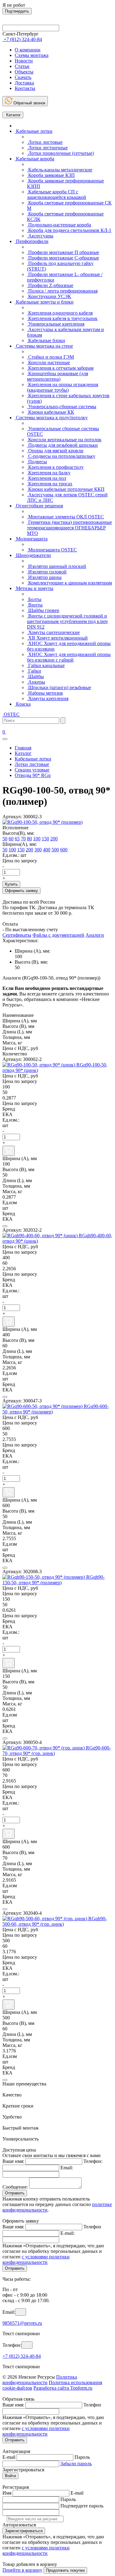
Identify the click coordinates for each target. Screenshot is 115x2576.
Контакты (25, 88)
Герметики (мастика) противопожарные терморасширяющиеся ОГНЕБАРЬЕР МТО (69, 528)
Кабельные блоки (46, 340)
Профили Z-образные (50, 285)
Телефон (92, 2227)
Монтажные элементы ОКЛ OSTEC (65, 517)
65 (17, 839)
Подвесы (37, 462)
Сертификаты (17, 935)
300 (38, 850)
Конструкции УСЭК (49, 296)
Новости (24, 61)
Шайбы (35, 676)
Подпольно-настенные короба (59, 225)
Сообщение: (15, 2187)
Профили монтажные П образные (63, 252)
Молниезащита (31, 539)
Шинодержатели (33, 555)
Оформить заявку (21, 891)
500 (55, 850)
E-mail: (67, 2233)
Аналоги (95, 935)
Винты (35, 605)
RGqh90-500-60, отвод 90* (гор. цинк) (55, 1921)
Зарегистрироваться (24, 2531)
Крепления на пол (47, 478)
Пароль (82, 2457)
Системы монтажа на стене (44, 346)
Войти (10, 2476)
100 (37, 839)
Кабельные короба (34, 159)
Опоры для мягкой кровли (55, 451)
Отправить (15, 2193)
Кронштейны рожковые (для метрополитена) (57, 376)
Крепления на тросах (50, 484)
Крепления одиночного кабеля (60, 313)
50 (5, 839)
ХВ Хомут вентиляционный (57, 638)
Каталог (13, 115)
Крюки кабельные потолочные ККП (66, 489)
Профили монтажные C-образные (63, 258)
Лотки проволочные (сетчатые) (60, 153)
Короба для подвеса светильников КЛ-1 (69, 230)
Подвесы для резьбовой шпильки (62, 445)
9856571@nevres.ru (22, 2323)
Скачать (23, 77)
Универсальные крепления (56, 324)
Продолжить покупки (65, 2570)
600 (64, 850)
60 (11, 839)
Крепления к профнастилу (55, 467)
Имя (7, 2493)
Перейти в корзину (22, 2570)
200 (54, 839)
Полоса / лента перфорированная (62, 291)
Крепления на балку (49, 473)
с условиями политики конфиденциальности (36, 2259)
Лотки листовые (45, 142)
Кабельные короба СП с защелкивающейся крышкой (57, 194)
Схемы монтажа (32, 55)
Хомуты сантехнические (53, 632)
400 (47, 850)
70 (23, 839)
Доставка (24, 83)
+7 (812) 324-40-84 (22, 2356)
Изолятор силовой (47, 572)
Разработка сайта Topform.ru (63, 2388)
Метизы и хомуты (34, 588)
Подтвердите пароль (82, 2506)
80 (29, 839)
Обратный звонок (29, 103)
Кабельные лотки (34, 131)
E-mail (9, 2457)
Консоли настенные (48, 362)
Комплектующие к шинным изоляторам (69, 583)
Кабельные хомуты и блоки (44, 302)
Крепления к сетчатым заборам (60, 368)
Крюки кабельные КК (51, 412)
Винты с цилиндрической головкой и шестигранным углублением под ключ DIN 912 (67, 621)
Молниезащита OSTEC (52, 550)
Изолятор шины (44, 577)
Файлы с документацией (58, 935)
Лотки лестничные (47, 148)
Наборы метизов (45, 693)
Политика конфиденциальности (40, 2380)
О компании (28, 50)
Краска (23, 704)
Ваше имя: (13, 2161)
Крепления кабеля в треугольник (62, 318)
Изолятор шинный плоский (57, 566)
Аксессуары (40, 236)
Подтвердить (17, 11)
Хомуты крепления (48, 698)
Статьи (22, 66)
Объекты (24, 72)
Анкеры (36, 682)
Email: (67, 2168)
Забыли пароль (76, 2464)
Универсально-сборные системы (62, 407)
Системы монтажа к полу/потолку (51, 418)
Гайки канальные (46, 665)
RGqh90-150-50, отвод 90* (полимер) (54, 1580)
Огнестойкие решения (39, 506)
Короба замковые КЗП (51, 175)
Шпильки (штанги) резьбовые (59, 687)
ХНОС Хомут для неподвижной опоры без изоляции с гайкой (69, 657)
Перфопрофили (32, 241)
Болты (34, 599)
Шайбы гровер (43, 610)
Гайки (34, 671)
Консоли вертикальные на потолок (64, 440)
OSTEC (11, 714)
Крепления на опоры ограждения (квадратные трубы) (63, 387)
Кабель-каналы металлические (60, 170)
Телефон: (93, 2161)
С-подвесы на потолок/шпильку (61, 456)
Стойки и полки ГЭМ (50, 357)
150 (45, 839)
